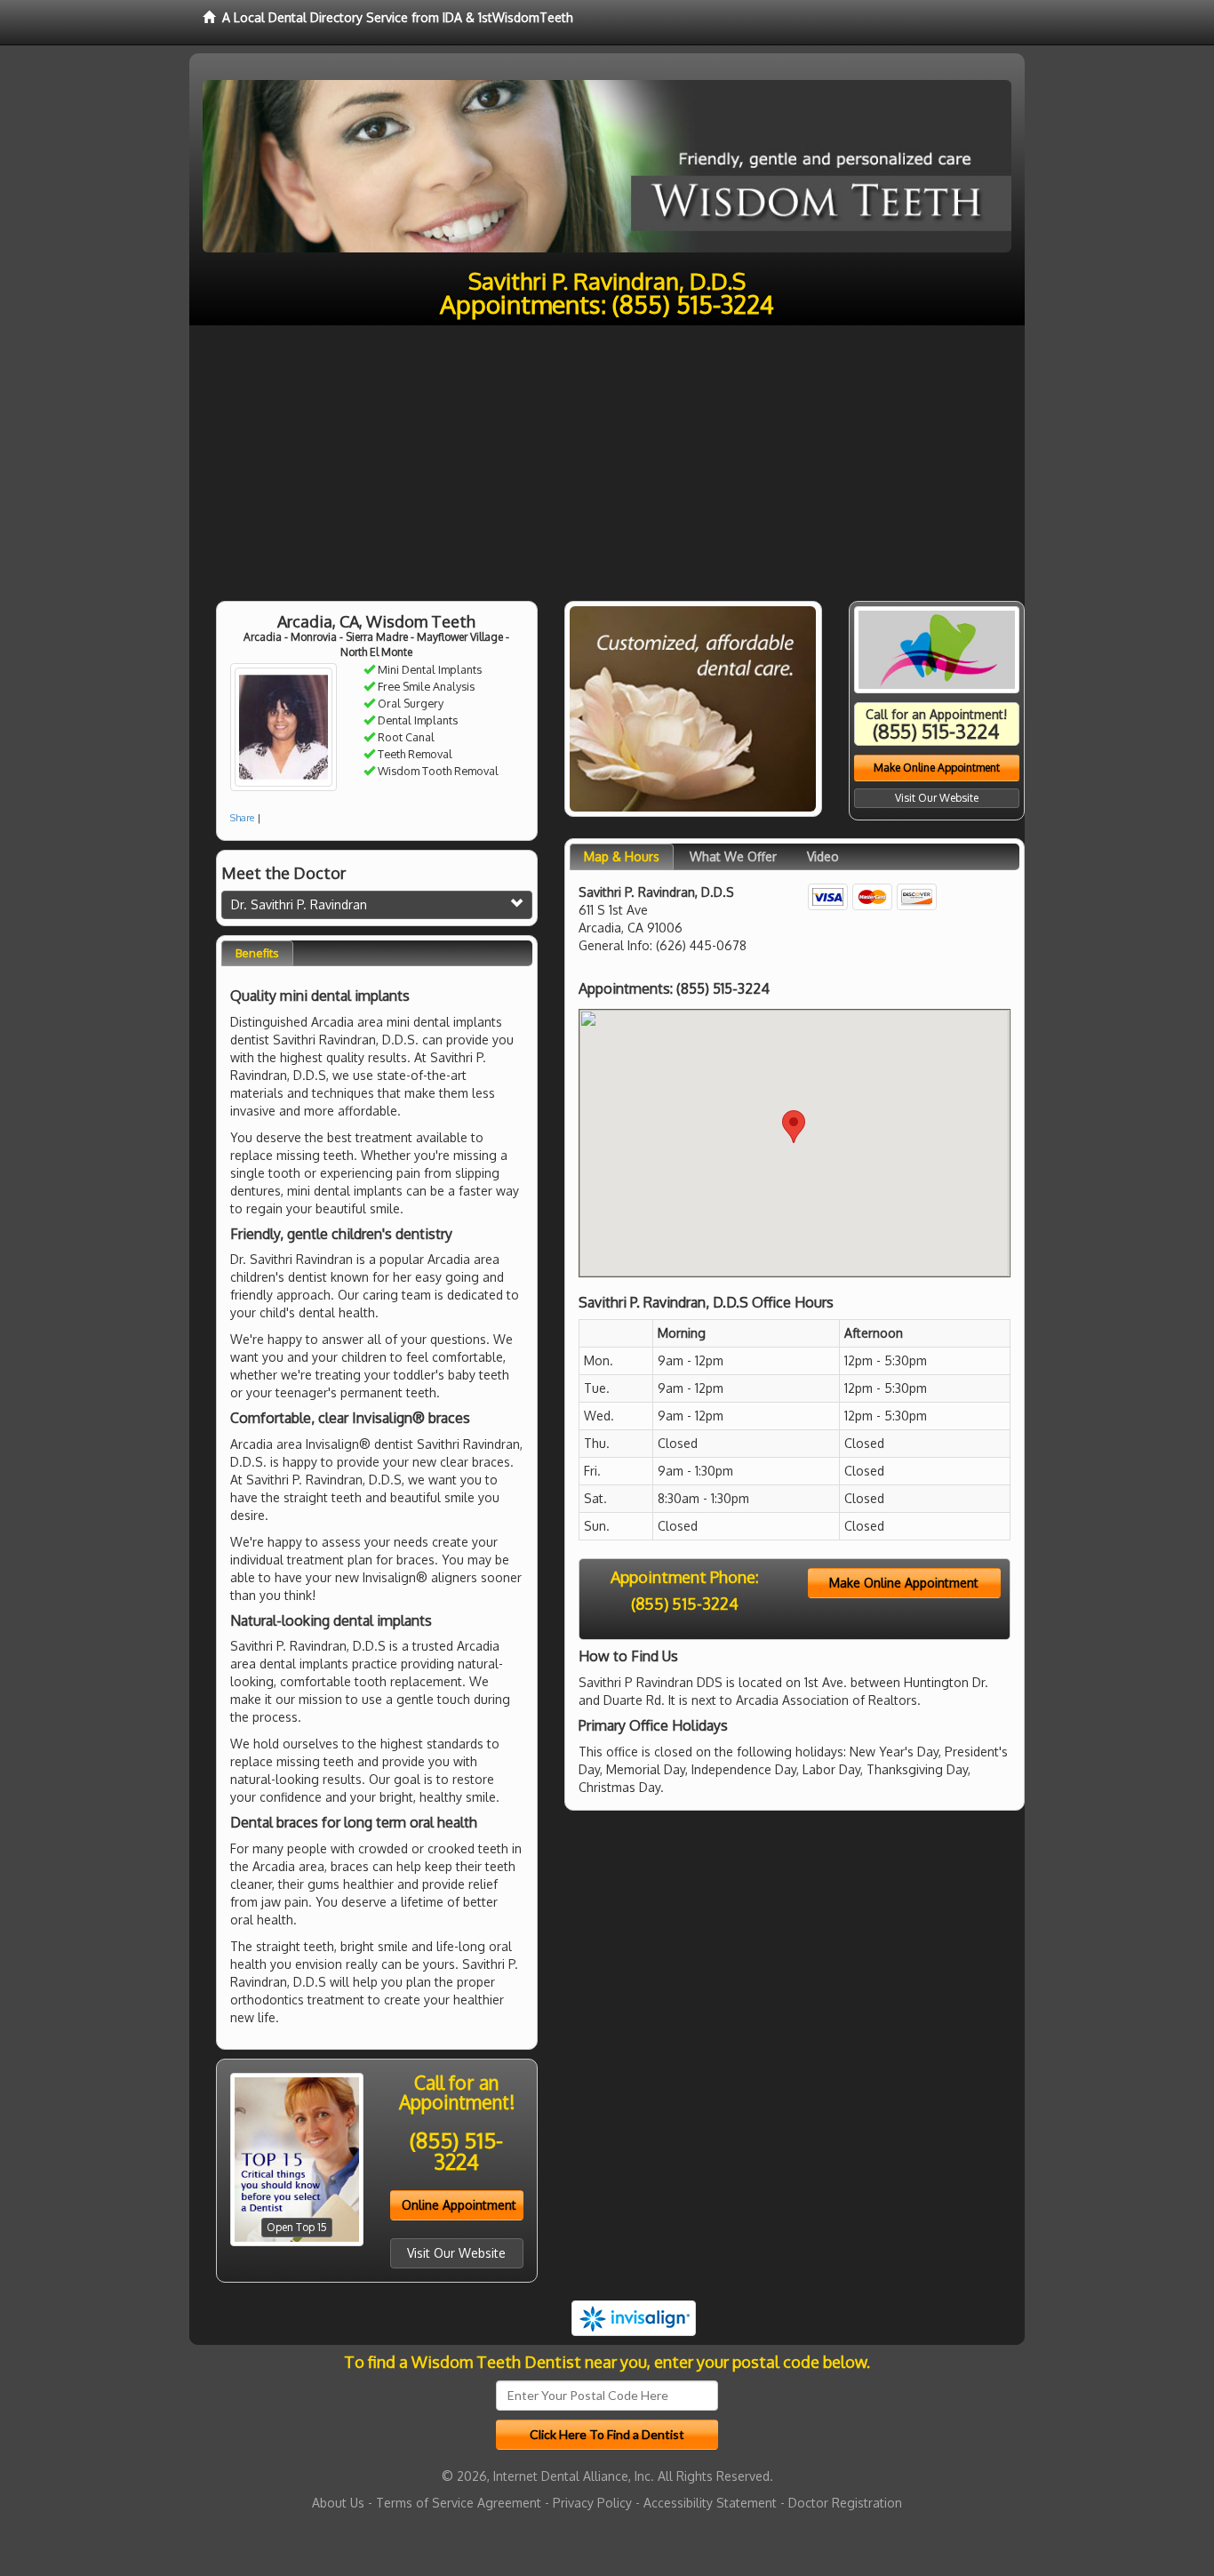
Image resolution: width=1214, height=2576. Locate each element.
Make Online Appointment (937, 768)
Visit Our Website (456, 2253)
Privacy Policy (592, 2503)
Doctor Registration (845, 2503)
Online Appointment (459, 2205)
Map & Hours (622, 856)
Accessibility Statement (710, 2503)
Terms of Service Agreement (459, 2503)
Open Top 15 (297, 2227)
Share (242, 818)
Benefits (257, 953)
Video (823, 856)
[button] (794, 1127)
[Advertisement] (607, 459)
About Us (338, 2503)
